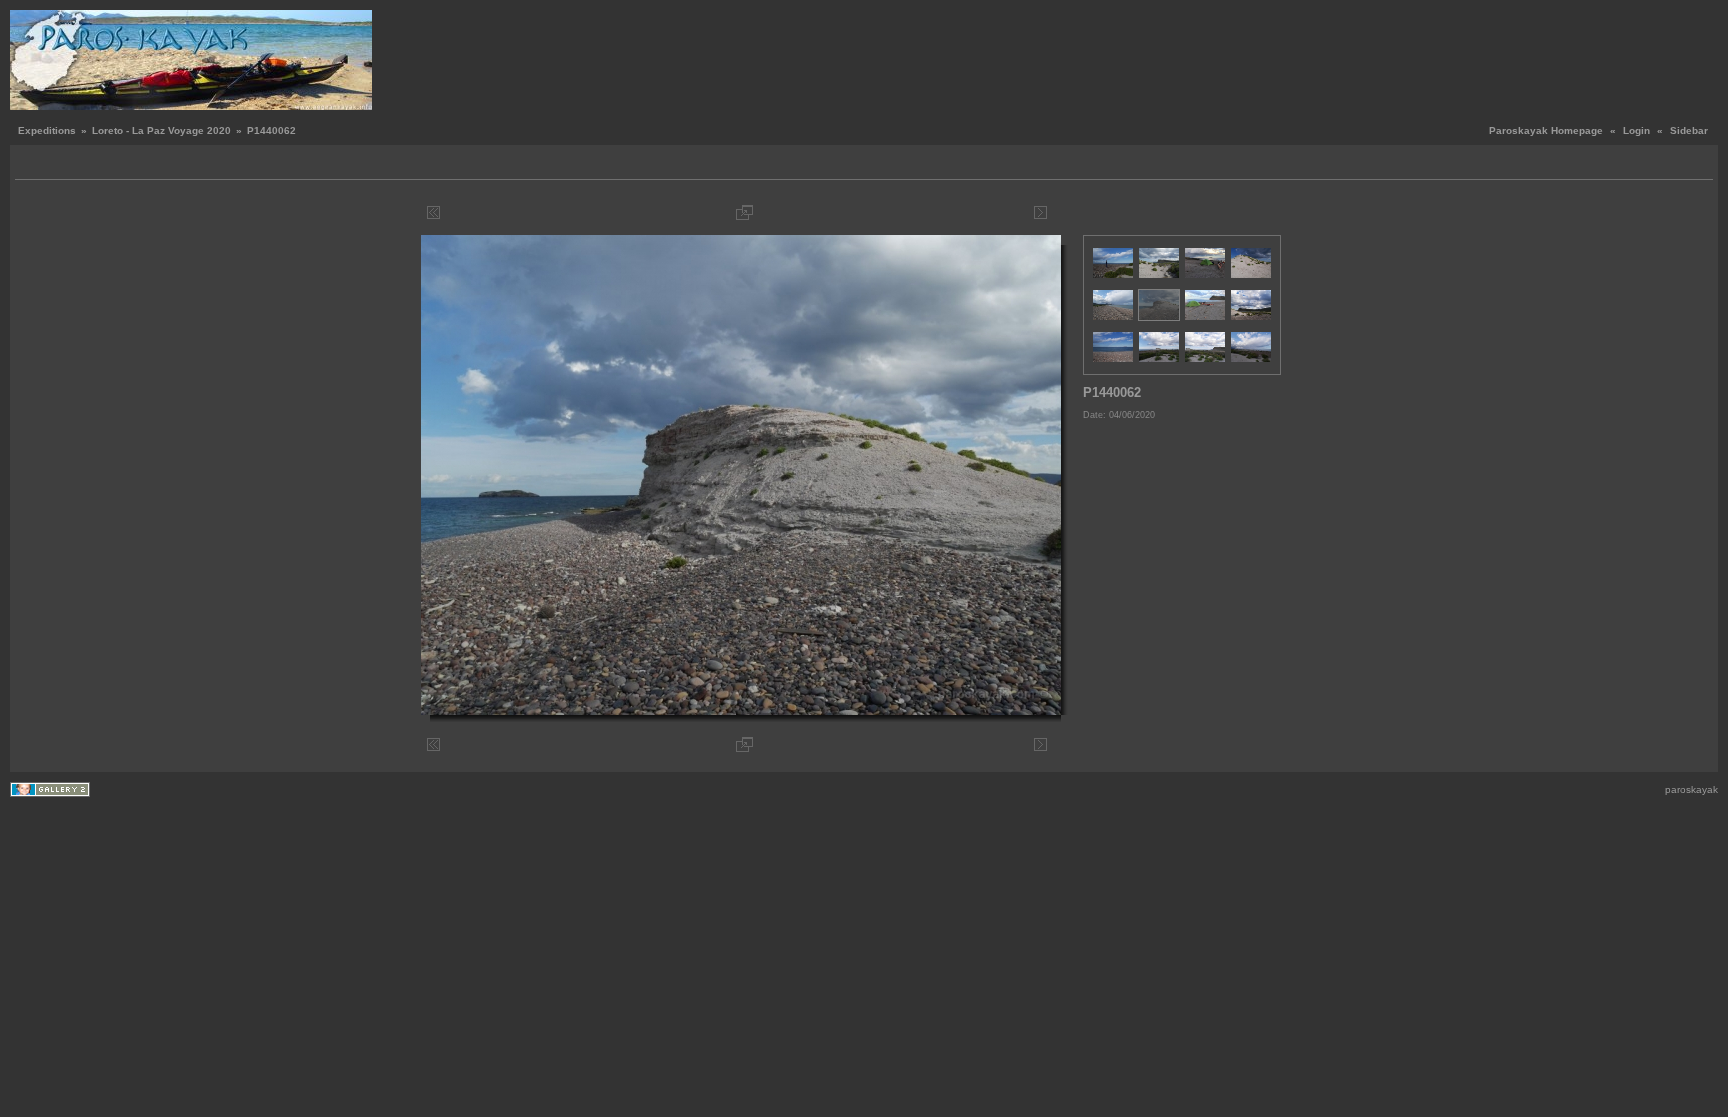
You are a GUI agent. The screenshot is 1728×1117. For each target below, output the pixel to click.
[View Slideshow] (55, 164)
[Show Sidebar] (32, 164)
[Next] (1040, 212)
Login (1636, 130)
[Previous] (448, 212)
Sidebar (1689, 130)
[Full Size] (744, 212)
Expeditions (47, 130)
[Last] (1055, 212)
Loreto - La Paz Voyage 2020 (161, 130)
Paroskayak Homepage (1546, 130)
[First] (433, 212)
